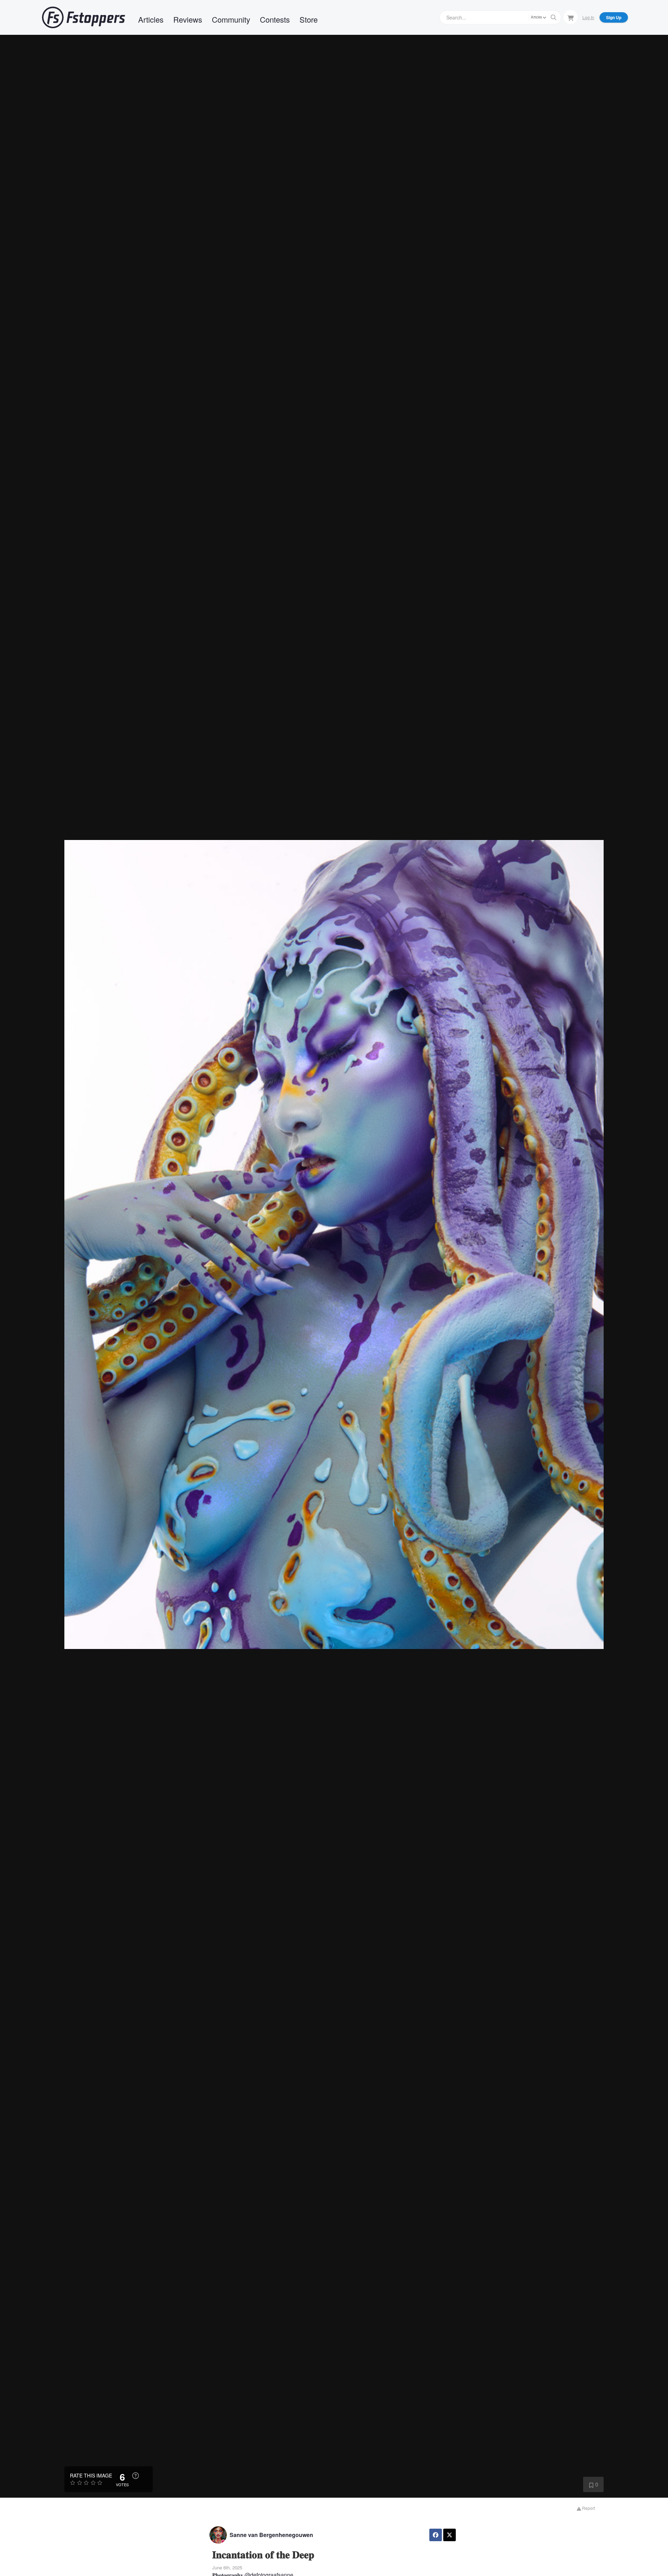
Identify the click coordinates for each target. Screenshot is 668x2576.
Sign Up (614, 17)
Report (588, 2508)
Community (231, 19)
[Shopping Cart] (571, 17)
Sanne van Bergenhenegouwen (271, 2535)
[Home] (83, 17)
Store (309, 19)
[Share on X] (450, 2535)
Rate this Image (91, 2475)
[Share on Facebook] (436, 2535)
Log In (588, 17)
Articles (151, 19)
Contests (275, 19)
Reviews (188, 19)
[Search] (554, 17)
